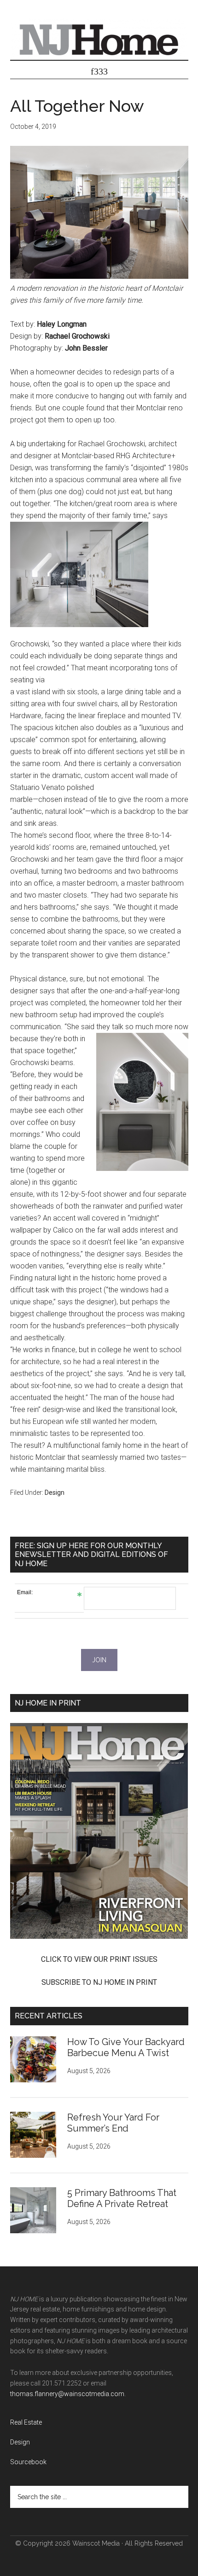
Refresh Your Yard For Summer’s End (113, 2123)
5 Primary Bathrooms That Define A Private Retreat (122, 2198)
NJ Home (99, 39)
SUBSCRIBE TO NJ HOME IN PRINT (99, 1982)
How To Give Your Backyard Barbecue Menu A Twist (126, 2047)
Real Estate (26, 2422)
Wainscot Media (96, 2543)
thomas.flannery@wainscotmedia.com (67, 2394)
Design (55, 1493)
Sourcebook (28, 2462)
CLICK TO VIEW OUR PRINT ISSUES (99, 1959)
